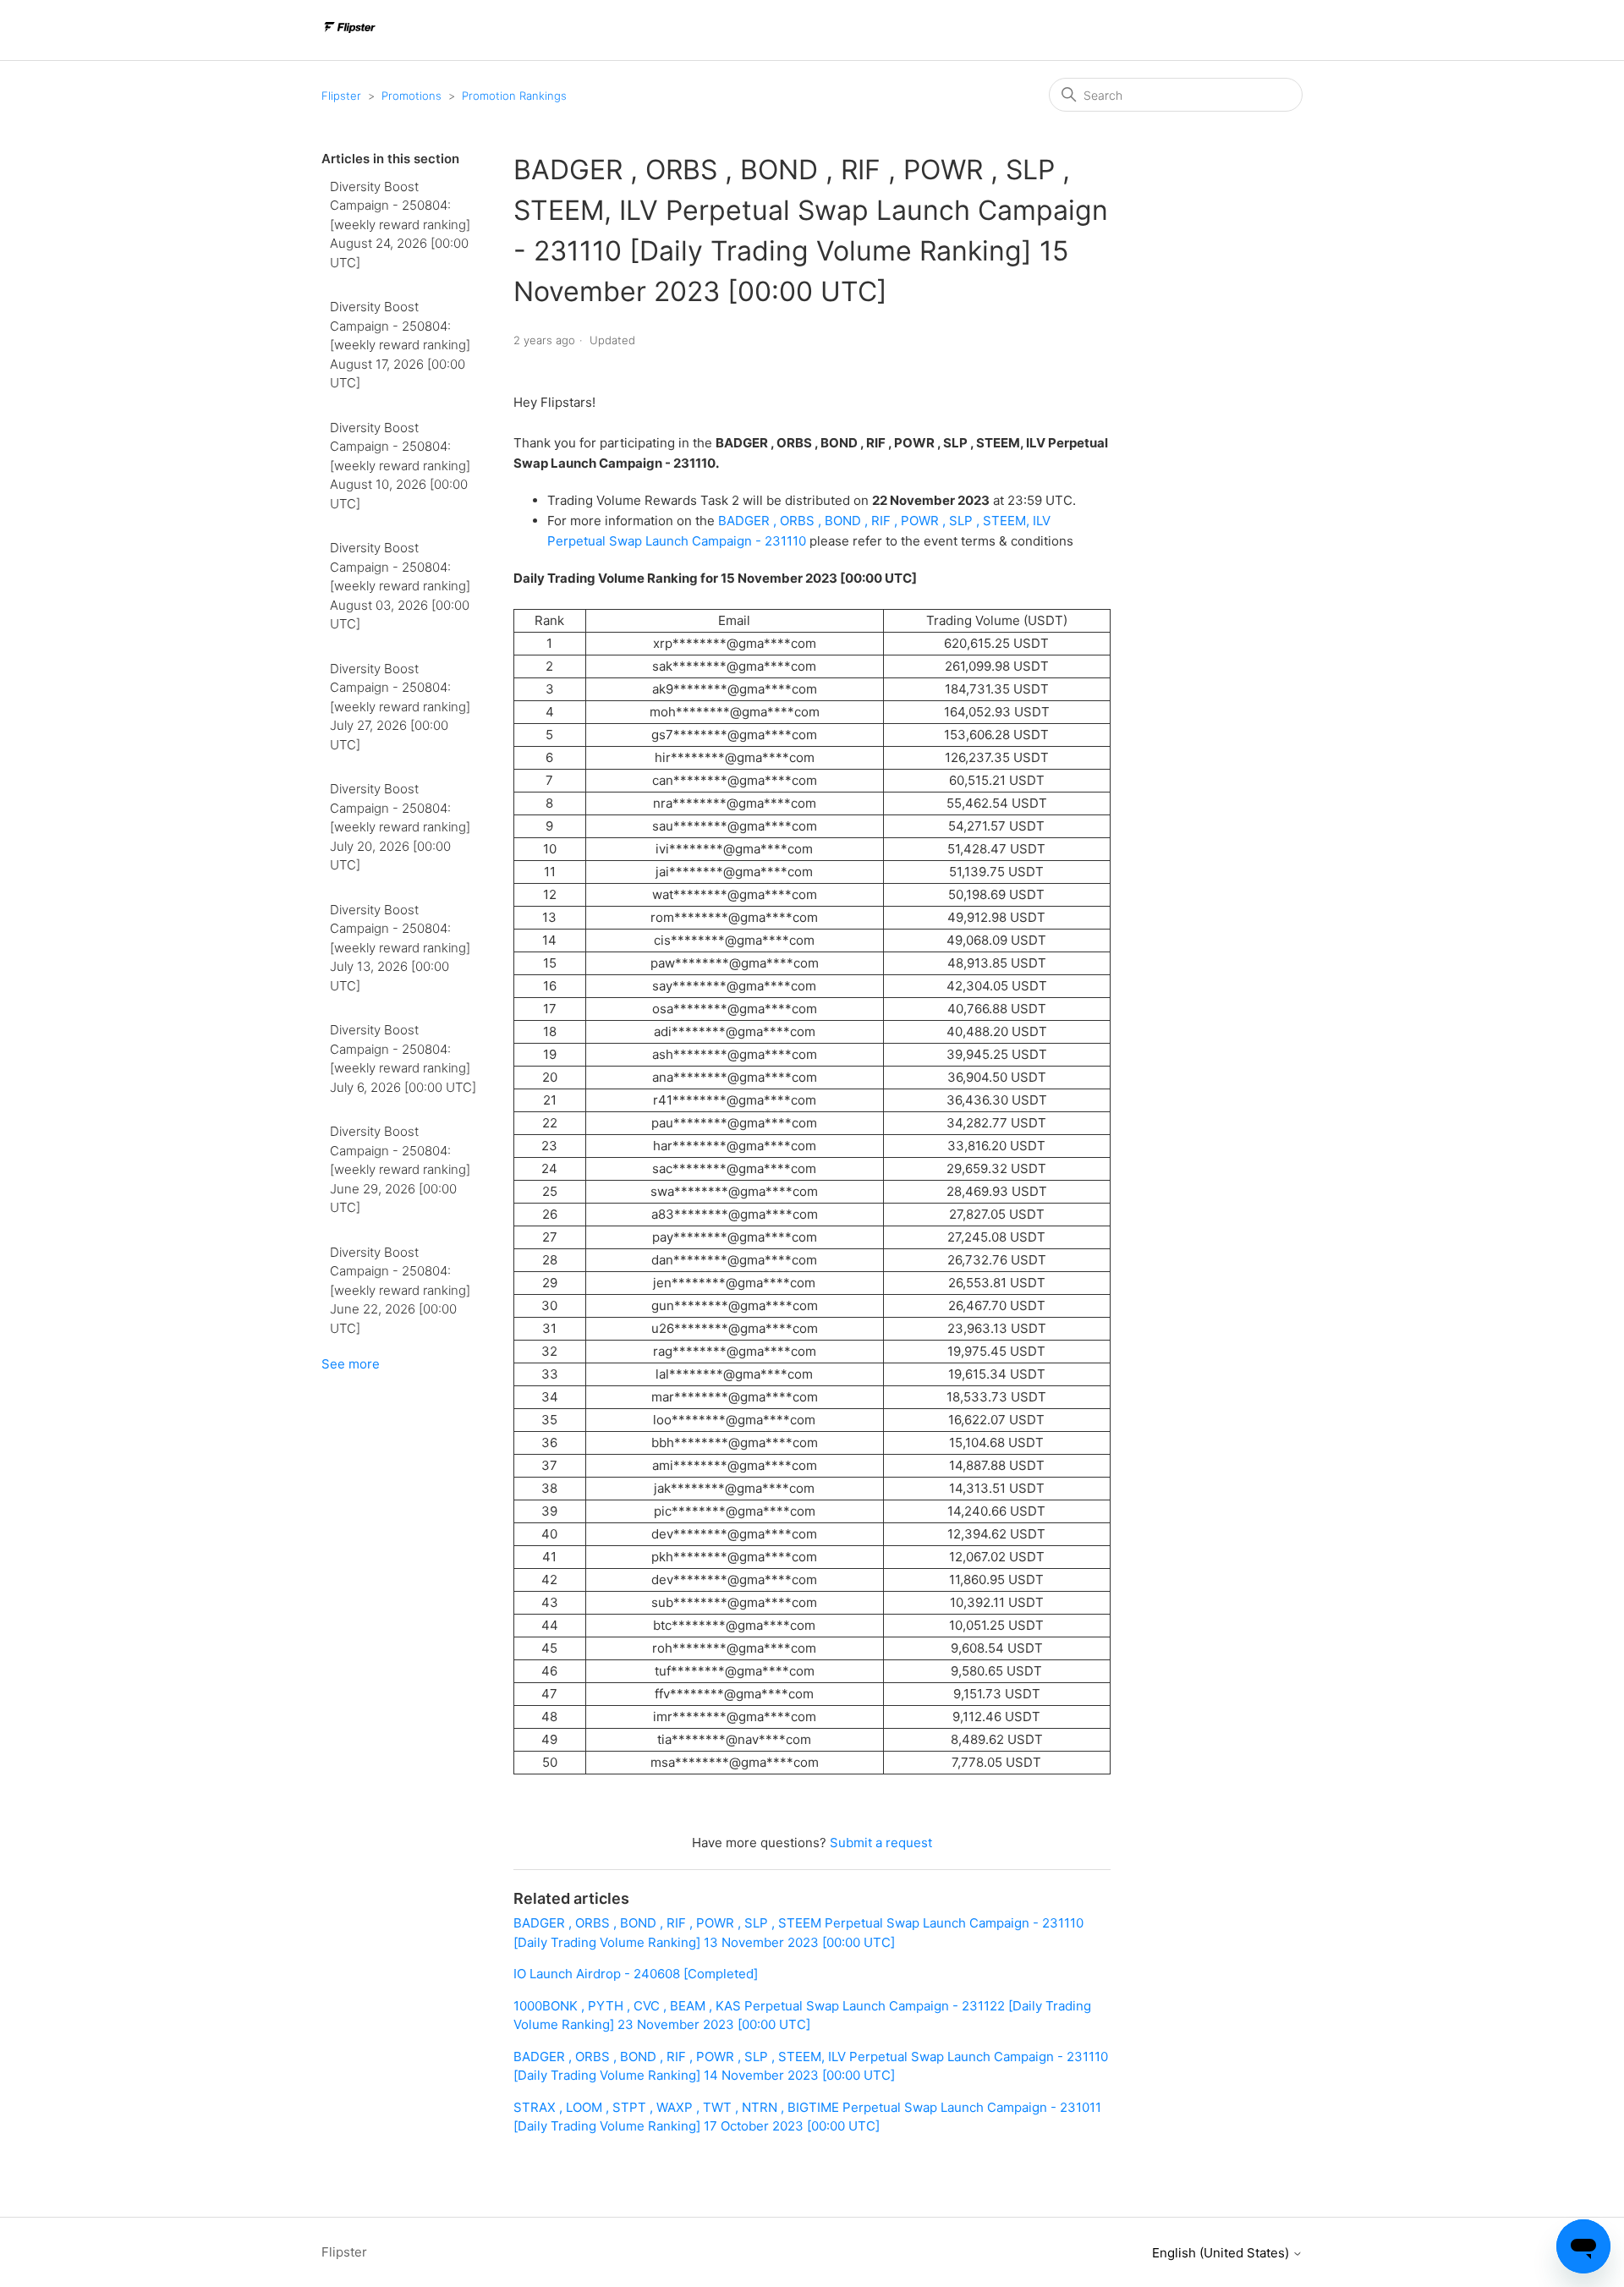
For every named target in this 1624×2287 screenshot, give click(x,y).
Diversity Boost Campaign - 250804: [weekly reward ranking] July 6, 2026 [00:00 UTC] (403, 1058)
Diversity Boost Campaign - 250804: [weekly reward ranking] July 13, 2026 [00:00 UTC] (400, 948)
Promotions (411, 96)
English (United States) (1222, 2253)
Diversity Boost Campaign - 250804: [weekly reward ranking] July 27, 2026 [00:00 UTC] (400, 707)
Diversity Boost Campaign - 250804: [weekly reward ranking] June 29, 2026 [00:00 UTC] (400, 1169)
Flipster (341, 96)
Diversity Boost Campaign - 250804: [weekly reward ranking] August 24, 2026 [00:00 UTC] (400, 225)
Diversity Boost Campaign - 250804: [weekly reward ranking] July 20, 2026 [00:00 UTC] (400, 827)
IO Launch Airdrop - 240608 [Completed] (636, 1974)
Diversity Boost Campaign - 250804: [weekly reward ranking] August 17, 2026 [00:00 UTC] (400, 345)
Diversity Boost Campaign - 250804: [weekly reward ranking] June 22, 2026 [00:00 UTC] (400, 1290)
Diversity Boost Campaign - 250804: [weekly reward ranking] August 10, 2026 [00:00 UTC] (400, 466)
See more (351, 1364)
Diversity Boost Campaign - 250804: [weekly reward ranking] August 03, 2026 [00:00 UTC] (400, 586)
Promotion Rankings (514, 96)
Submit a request (881, 1843)
